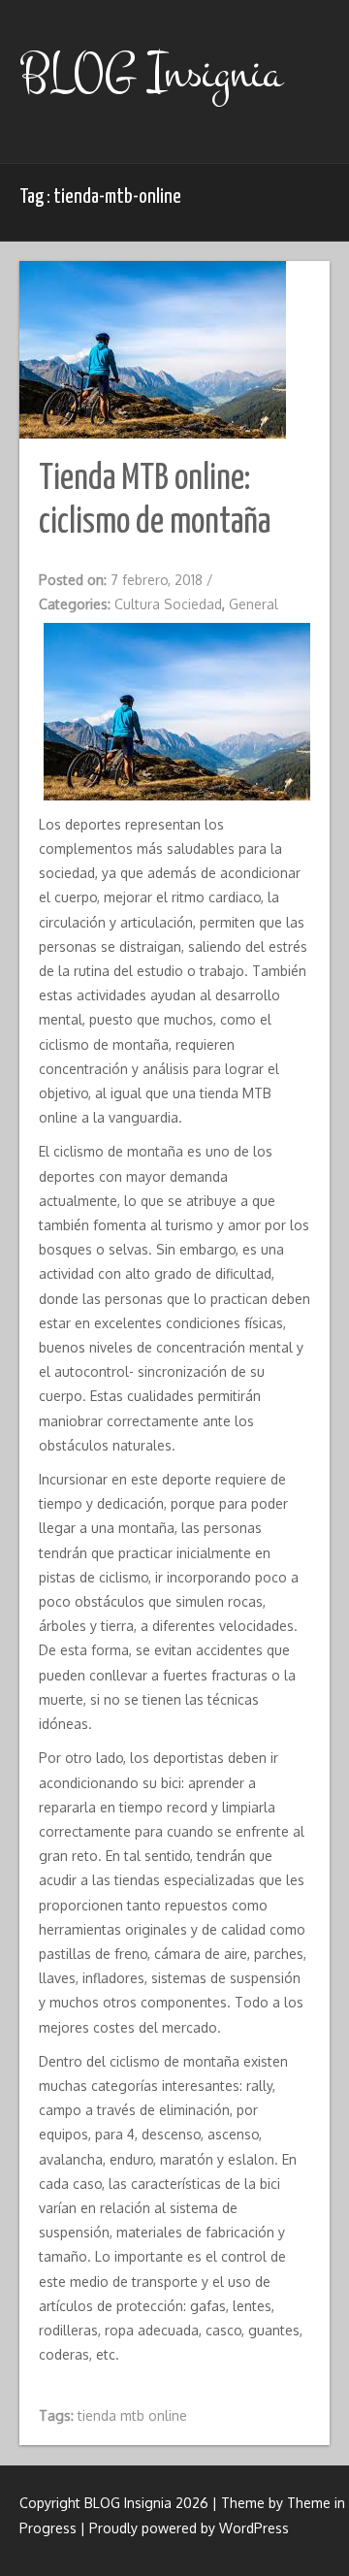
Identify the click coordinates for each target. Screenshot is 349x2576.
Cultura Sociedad (168, 604)
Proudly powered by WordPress (189, 2528)
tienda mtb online (132, 2415)
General (254, 604)
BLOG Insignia (151, 73)
